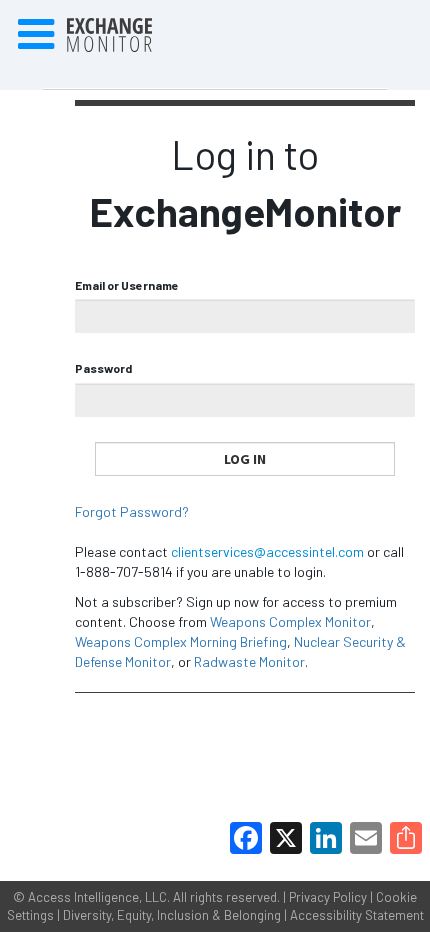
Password (103, 368)
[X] (286, 838)
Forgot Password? (132, 511)
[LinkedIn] (326, 838)
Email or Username (127, 285)
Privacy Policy (328, 897)
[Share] (406, 838)
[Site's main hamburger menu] (36, 35)
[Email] (366, 838)
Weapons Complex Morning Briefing (181, 641)
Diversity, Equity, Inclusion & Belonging (172, 915)
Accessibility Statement (357, 915)
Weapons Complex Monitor (290, 621)
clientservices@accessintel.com (267, 551)
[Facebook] (246, 838)
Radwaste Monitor (249, 661)
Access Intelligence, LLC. (99, 897)
